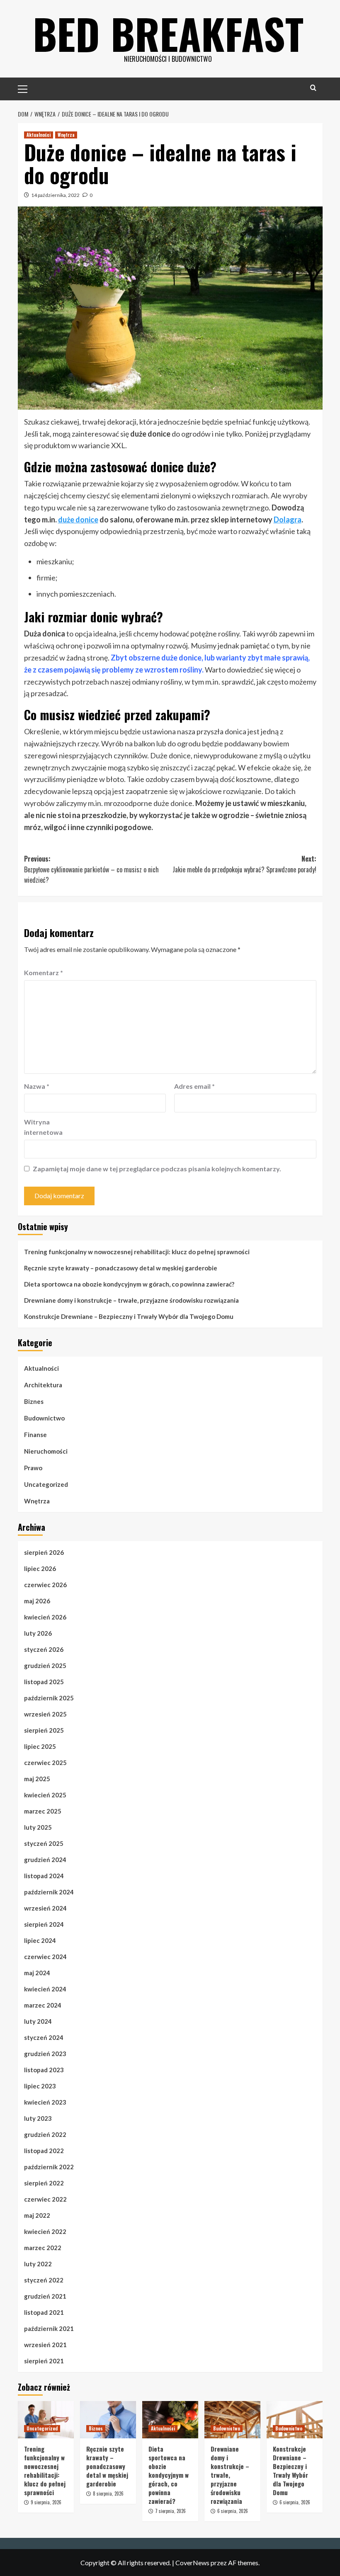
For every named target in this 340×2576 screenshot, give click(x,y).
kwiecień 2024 (45, 1989)
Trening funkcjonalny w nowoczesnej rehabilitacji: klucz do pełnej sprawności (137, 1252)
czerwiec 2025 (45, 1763)
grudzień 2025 (45, 1666)
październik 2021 (49, 2328)
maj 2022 (37, 2215)
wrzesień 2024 (45, 1908)
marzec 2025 (43, 1811)
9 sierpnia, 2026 (46, 2502)
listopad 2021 (44, 2312)
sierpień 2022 (44, 2183)
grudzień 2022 (45, 2134)
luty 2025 (38, 1827)
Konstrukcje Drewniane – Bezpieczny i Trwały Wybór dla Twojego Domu (129, 1316)
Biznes (34, 1401)
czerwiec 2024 (45, 1957)
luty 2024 (38, 2021)
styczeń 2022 (44, 2280)
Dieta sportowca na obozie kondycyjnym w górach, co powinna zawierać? (129, 1284)
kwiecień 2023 (45, 2102)
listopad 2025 (44, 1682)
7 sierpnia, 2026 (170, 2511)
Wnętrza (66, 135)
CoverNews (192, 2563)
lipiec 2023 (40, 2086)
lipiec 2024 (40, 1940)
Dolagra (288, 520)
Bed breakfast (168, 33)
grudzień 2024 (45, 1860)
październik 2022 (49, 2167)
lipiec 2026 (40, 1568)
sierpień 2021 (44, 2361)
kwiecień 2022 (45, 2231)
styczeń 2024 (44, 2037)
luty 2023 (38, 2118)
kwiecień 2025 (45, 1795)
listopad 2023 (44, 2070)
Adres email (194, 1086)
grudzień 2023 (45, 2054)
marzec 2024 (43, 2005)
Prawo (33, 1468)
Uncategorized (46, 1484)
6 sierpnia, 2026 (233, 2511)
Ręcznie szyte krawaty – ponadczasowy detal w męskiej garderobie (121, 1268)
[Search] (313, 88)
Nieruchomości (46, 1451)
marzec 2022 (43, 2248)
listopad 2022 (44, 2151)
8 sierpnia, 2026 (108, 2493)
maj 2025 (37, 1779)
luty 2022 (38, 2264)
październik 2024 (49, 1892)
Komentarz (44, 972)
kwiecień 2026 (45, 1617)
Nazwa (37, 1086)
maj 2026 (37, 1601)
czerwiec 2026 (45, 1585)
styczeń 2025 (44, 1843)
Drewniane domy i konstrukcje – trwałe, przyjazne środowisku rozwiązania (131, 1300)
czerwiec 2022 (45, 2199)
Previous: (91, 869)
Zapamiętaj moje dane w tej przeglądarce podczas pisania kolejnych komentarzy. (157, 1169)
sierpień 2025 (44, 1730)
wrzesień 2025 (45, 1714)
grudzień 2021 (45, 2296)
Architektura (43, 1385)
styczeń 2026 (44, 1649)
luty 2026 (38, 1633)
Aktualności (39, 135)
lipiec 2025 (40, 1746)
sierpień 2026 (44, 1552)
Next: (244, 864)
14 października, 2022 (55, 195)
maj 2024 (37, 1973)
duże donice (78, 520)
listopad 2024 (44, 1876)
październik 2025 (49, 1698)
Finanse (35, 1435)
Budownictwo (44, 1418)
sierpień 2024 (44, 1924)
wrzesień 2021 (45, 2345)
